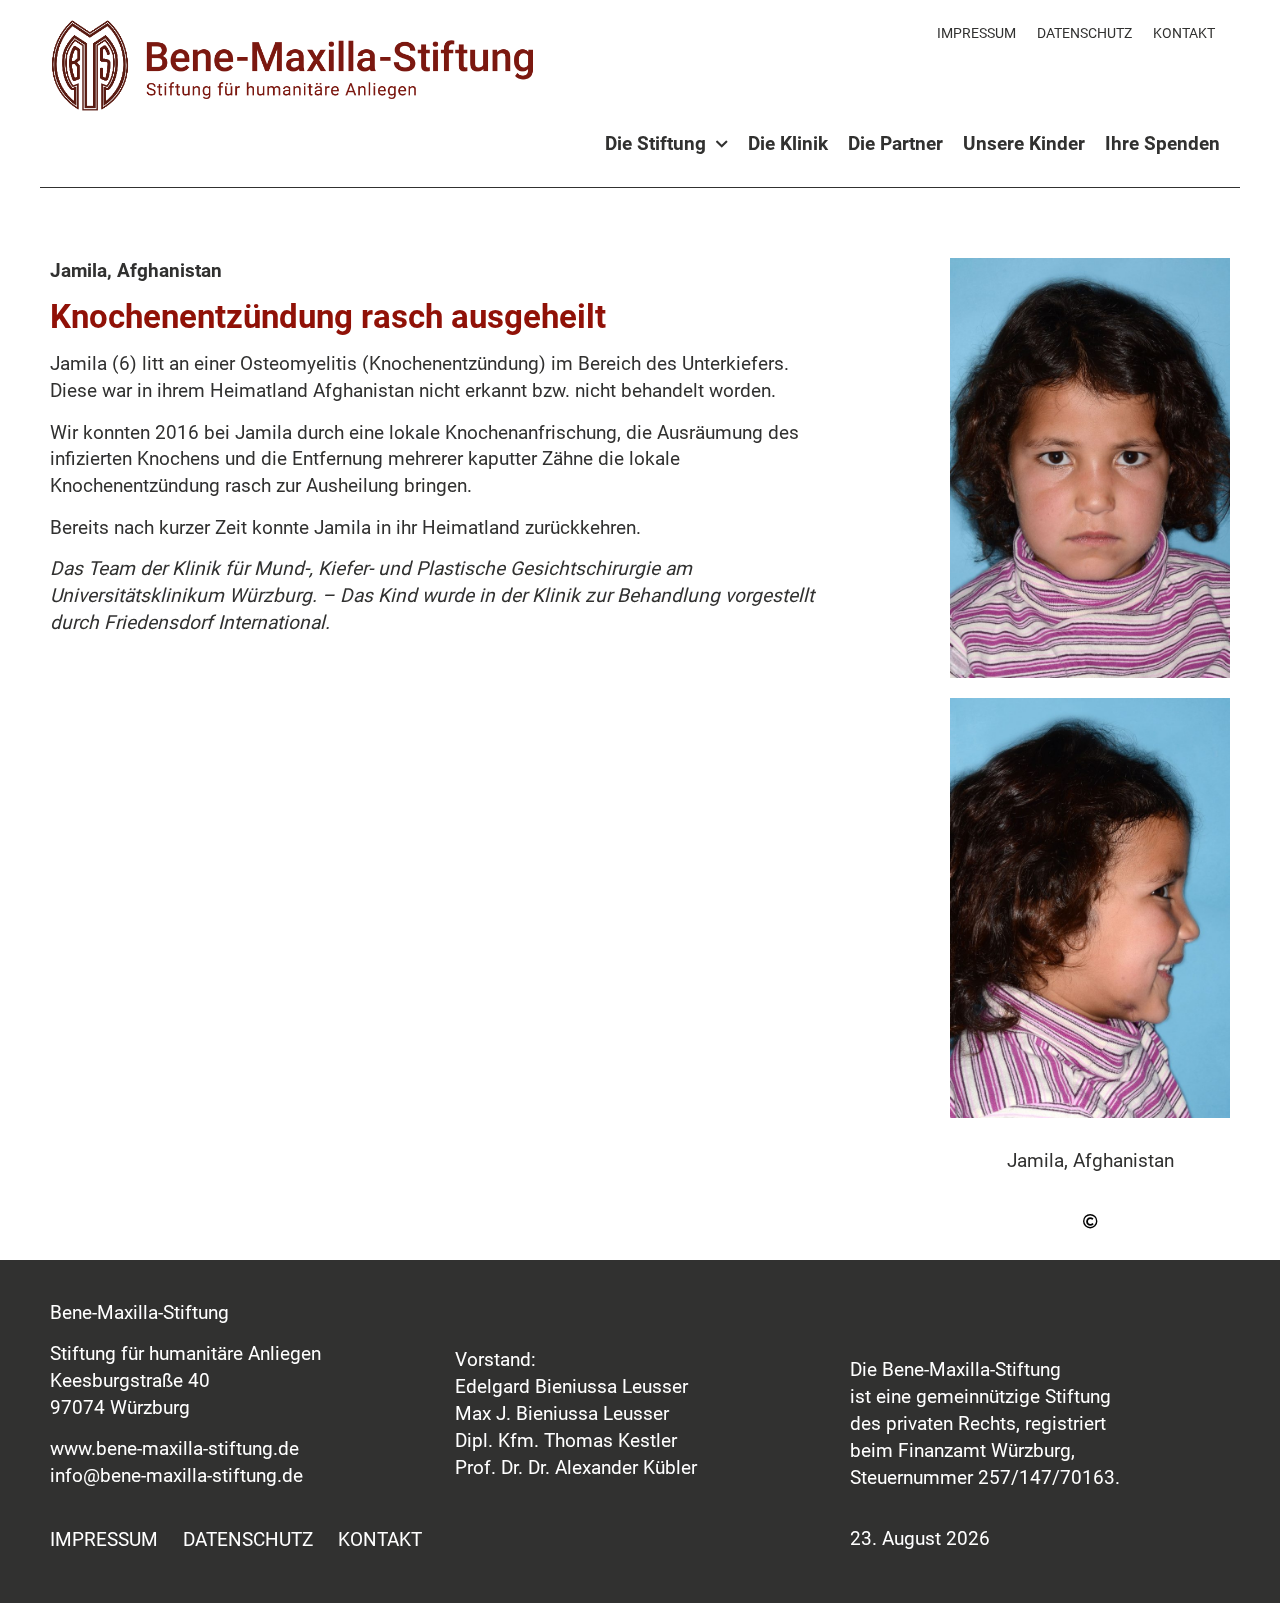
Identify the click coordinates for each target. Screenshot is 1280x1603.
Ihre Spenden (1162, 143)
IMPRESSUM (976, 33)
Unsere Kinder (1024, 143)
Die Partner (895, 143)
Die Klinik (788, 143)
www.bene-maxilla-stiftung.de (174, 1448)
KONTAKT (1184, 33)
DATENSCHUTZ (1084, 33)
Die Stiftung (655, 143)
